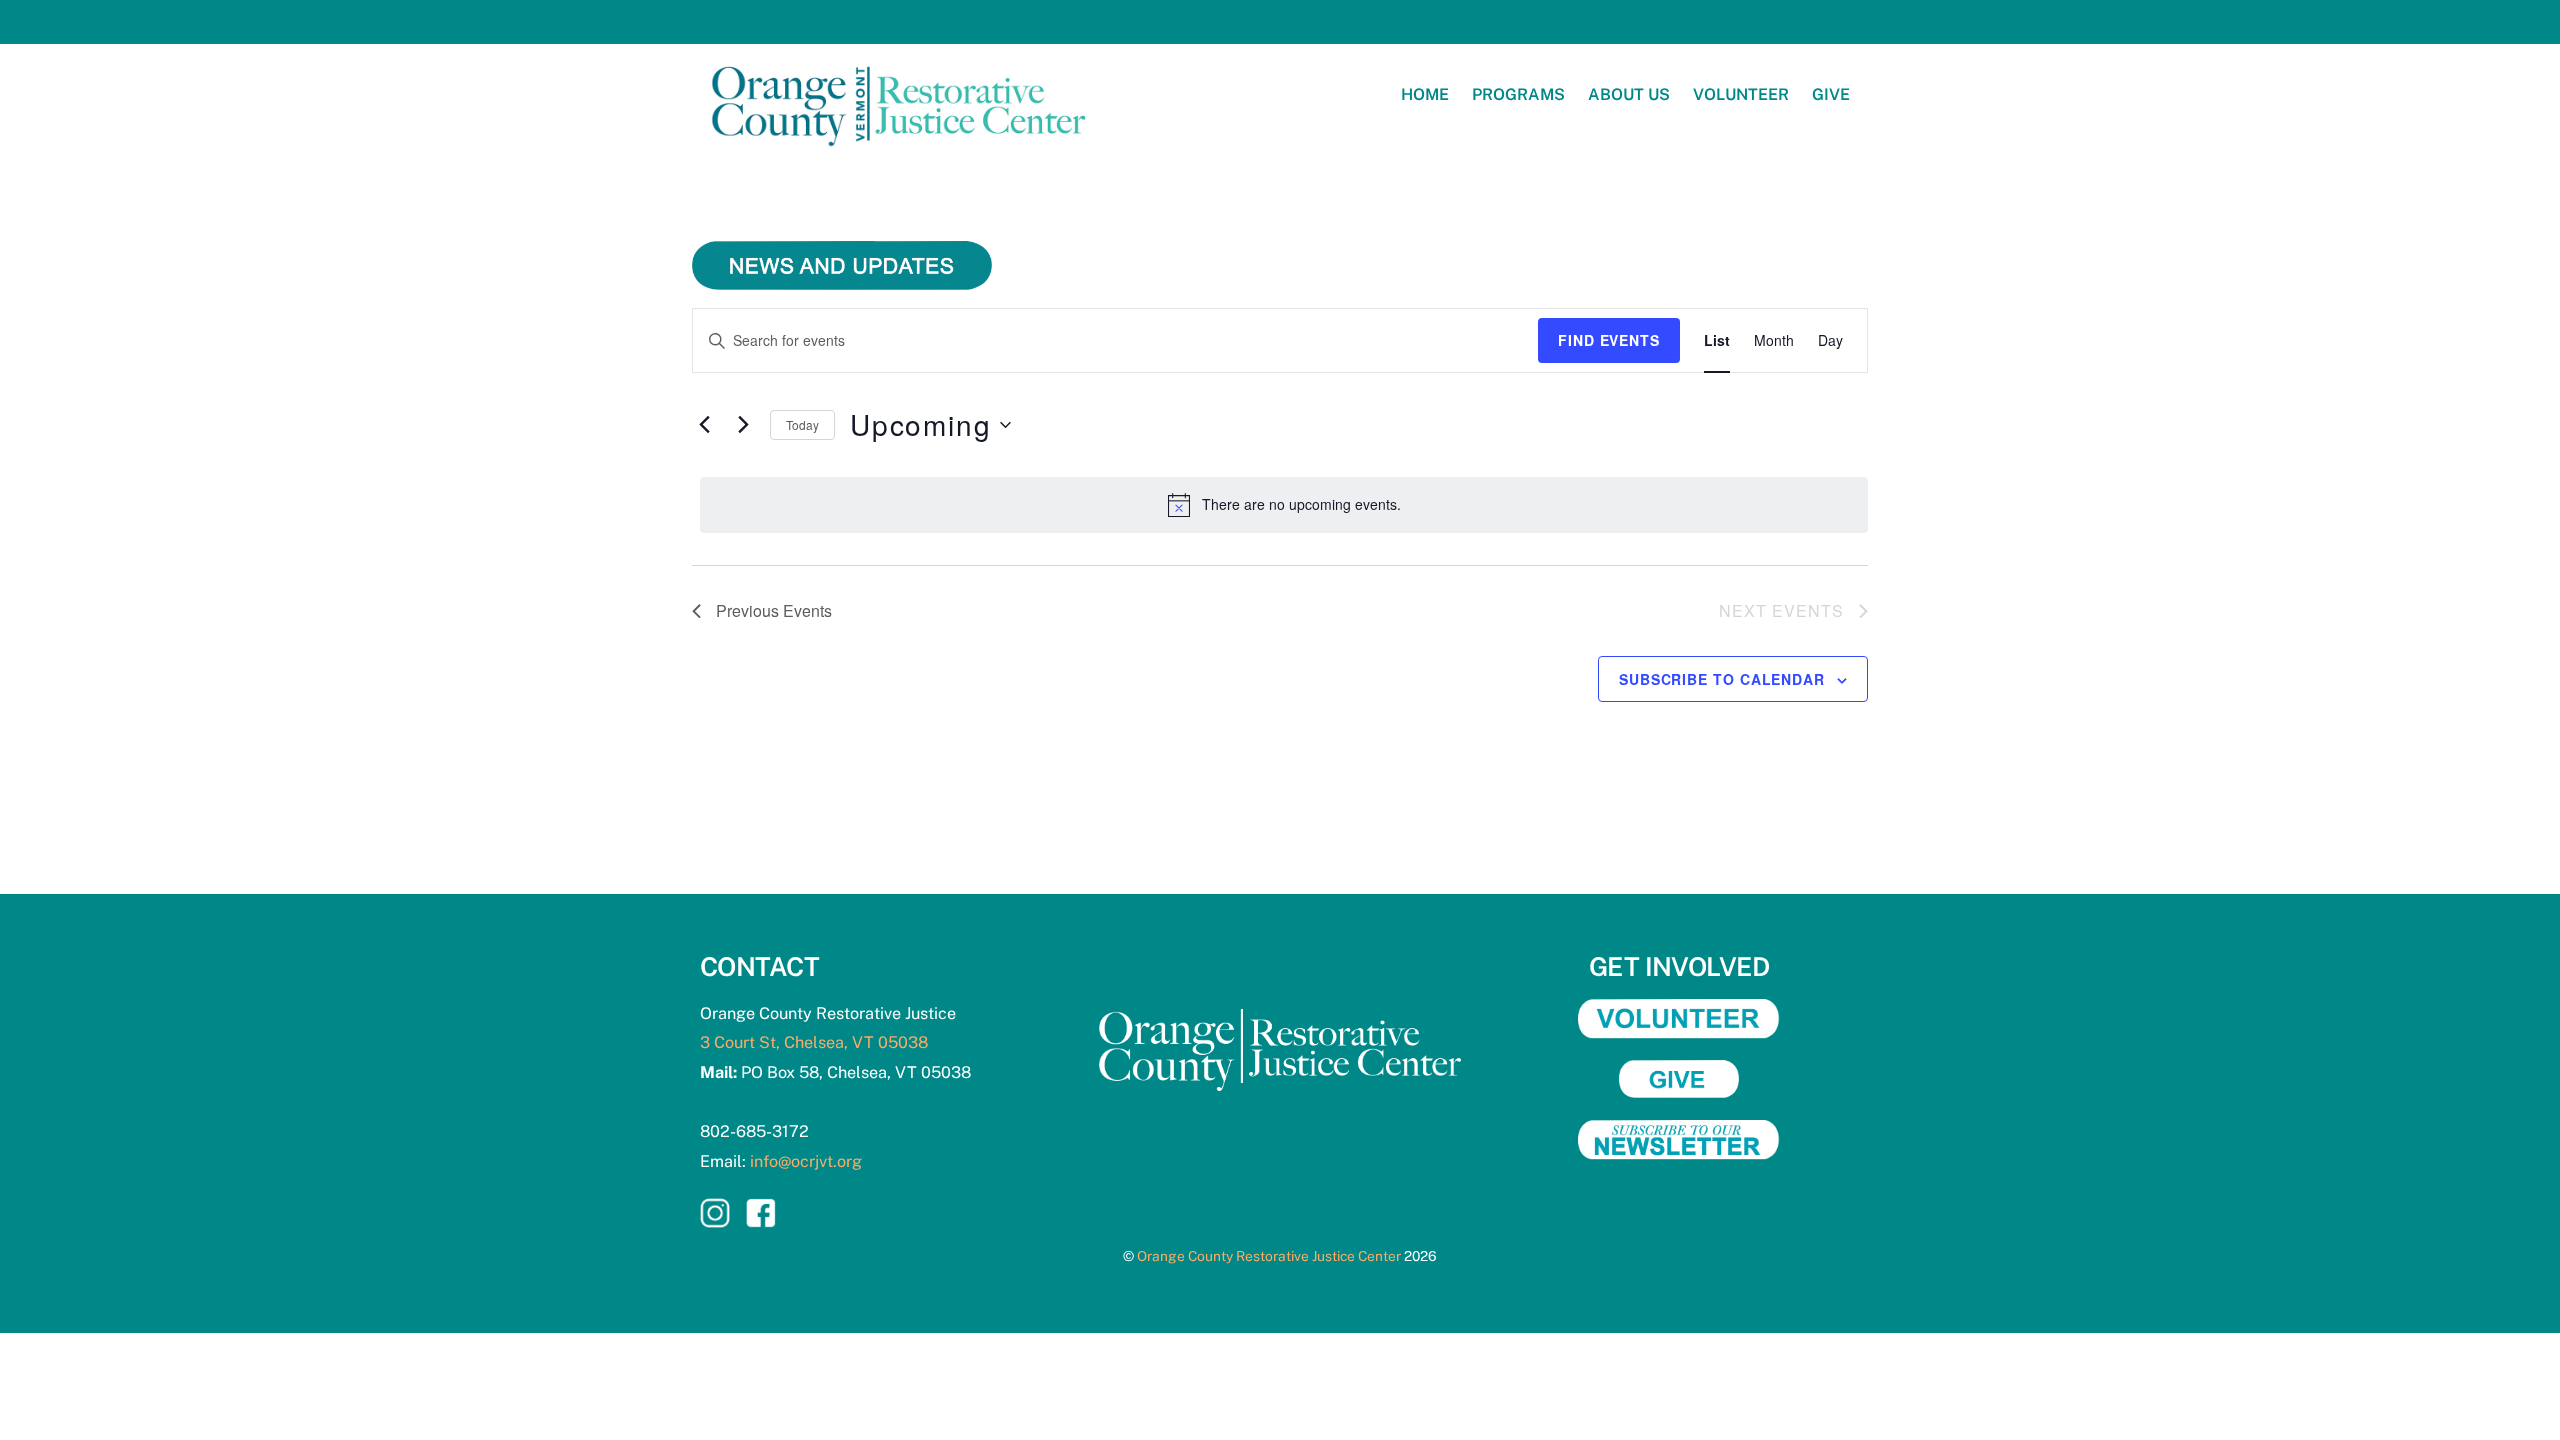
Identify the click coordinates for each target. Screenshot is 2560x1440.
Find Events (1609, 340)
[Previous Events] (704, 425)
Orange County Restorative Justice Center (1269, 1256)
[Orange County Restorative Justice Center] (900, 154)
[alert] (1284, 505)
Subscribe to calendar (1722, 679)
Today (802, 424)
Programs (1518, 94)
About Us (1629, 94)
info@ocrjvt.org (806, 1161)
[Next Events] (743, 425)
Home (1425, 94)
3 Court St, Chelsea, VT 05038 (814, 1042)
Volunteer (1741, 94)
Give (1831, 94)
